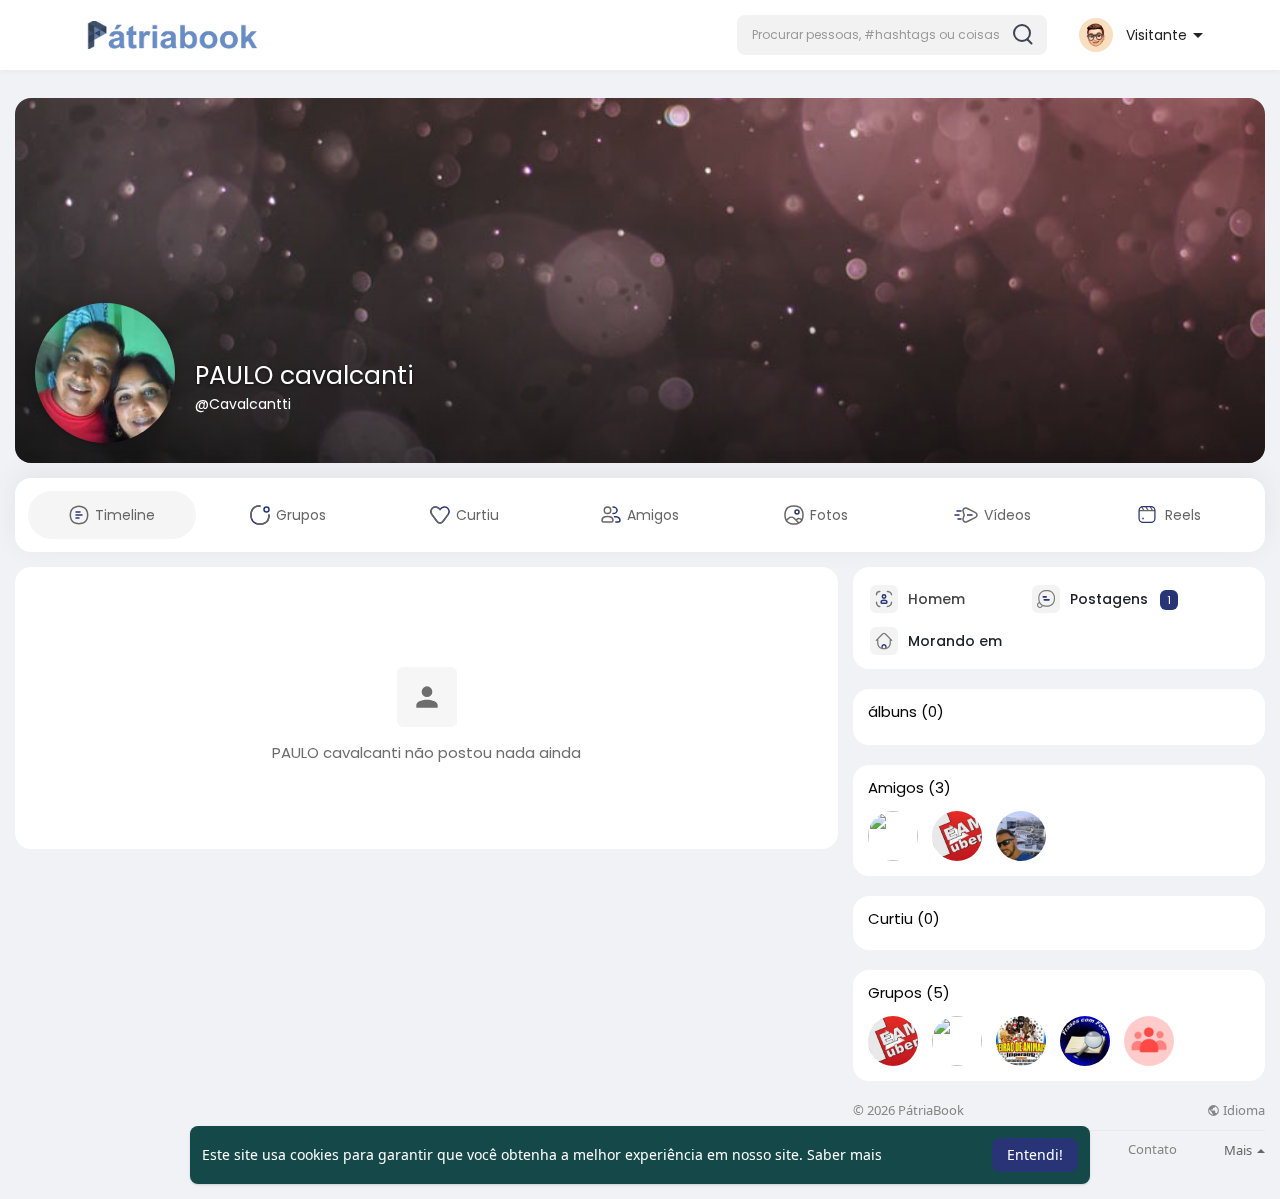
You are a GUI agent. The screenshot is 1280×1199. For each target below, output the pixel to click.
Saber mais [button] (844, 1154)
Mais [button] (1239, 1150)
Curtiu (890, 919)
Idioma (1242, 1110)
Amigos (896, 788)
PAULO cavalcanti (304, 375)
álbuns (892, 712)
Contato (1152, 1149)
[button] (892, 35)
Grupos (895, 993)
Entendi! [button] (1035, 1154)
